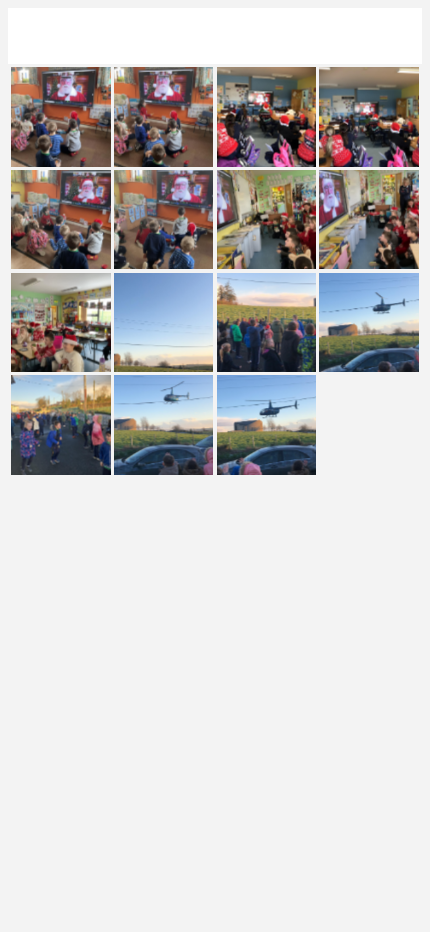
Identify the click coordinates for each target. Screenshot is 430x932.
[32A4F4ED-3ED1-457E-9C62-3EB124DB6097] (163, 322)
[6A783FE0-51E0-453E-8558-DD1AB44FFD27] (60, 322)
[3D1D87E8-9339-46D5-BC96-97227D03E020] (266, 322)
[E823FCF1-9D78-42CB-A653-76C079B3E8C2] (266, 219)
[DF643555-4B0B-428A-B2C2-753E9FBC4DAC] (266, 424)
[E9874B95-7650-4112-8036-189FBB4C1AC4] (163, 116)
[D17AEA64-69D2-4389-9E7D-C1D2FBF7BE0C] (266, 116)
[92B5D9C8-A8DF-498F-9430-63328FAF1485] (163, 219)
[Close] (36, 36)
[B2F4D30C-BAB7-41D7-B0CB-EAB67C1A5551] (60, 116)
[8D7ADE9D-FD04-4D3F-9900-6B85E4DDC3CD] (60, 219)
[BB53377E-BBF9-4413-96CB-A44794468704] (368, 116)
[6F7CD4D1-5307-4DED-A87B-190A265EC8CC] (368, 322)
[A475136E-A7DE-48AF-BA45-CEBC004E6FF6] (60, 424)
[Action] (394, 36)
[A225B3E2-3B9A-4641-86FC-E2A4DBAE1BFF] (368, 219)
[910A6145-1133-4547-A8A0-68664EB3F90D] (163, 424)
